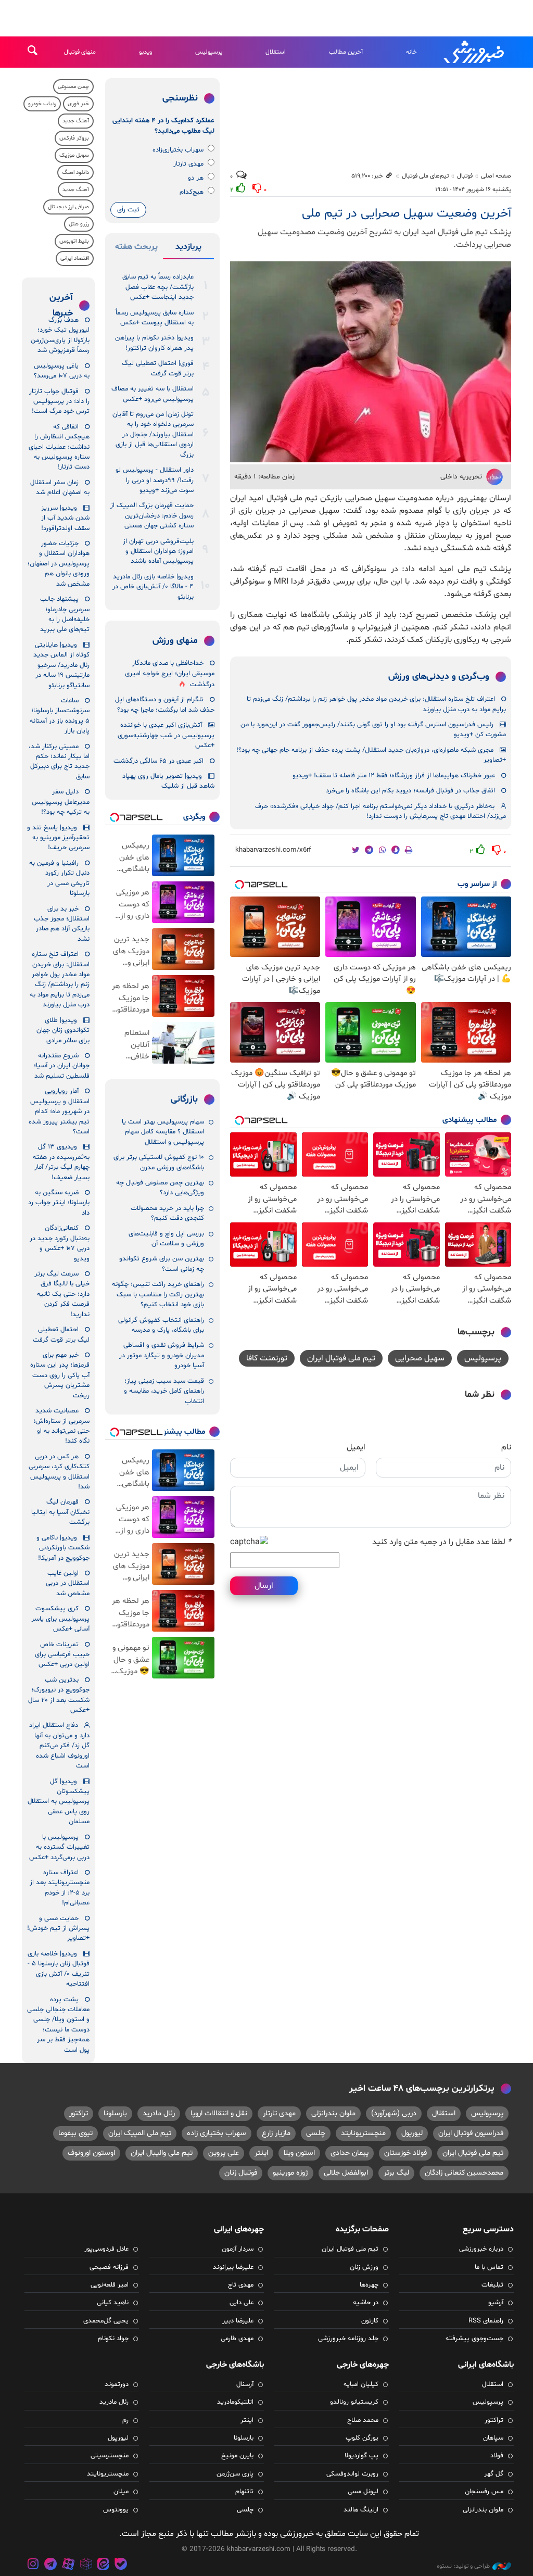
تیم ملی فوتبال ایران (341, 1358)
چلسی (316, 2133)
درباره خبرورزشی (481, 2249)
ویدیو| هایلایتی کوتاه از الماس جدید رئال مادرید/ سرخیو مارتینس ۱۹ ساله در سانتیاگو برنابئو (61, 665)
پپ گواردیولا (361, 2456)
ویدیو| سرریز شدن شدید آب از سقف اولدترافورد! (65, 518)
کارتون (370, 2321)
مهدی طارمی (237, 2339)
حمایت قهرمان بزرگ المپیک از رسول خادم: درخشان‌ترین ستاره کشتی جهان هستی (152, 516)
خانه (411, 52)
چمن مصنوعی (73, 87)
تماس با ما (489, 2267)
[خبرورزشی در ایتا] (103, 2565)
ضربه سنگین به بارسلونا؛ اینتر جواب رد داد (59, 1203)
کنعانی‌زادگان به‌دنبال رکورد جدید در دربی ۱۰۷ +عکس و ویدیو (60, 1243)
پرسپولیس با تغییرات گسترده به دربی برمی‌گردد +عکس (59, 1847)
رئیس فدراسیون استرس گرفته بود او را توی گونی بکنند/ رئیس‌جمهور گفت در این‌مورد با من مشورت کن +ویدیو (373, 730)
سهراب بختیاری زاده (217, 2133)
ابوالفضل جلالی (346, 2173)
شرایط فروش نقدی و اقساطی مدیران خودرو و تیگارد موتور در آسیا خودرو (162, 1355)
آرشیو (496, 2303)
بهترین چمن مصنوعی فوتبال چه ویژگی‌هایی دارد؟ (160, 1188)
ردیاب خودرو (42, 104)
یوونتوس (116, 2510)
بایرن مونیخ (237, 2456)
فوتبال (465, 176)
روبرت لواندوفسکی (352, 2474)
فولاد (497, 2456)
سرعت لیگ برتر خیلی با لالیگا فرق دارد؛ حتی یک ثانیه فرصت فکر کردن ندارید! (62, 1294)
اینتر (261, 2153)
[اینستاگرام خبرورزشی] (33, 2565)
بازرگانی (184, 1100)
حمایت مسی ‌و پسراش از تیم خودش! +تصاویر (58, 1929)
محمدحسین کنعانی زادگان (464, 2173)
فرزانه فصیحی (109, 2267)
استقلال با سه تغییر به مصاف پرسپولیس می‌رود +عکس (153, 394)
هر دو (196, 178)
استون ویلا (299, 2153)
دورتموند (117, 2384)
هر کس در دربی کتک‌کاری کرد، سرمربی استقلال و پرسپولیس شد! (59, 1472)
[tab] (188, 249)
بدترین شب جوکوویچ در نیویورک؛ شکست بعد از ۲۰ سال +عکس (59, 1695)
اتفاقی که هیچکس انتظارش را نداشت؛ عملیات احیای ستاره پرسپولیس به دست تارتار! (59, 447)
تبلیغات (492, 2285)
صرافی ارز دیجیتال (68, 207)
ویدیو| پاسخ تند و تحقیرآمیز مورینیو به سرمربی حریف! (58, 838)
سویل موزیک (74, 155)
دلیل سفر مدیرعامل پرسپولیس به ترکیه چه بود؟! (61, 802)
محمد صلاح (363, 2420)
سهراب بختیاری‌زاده (178, 150)
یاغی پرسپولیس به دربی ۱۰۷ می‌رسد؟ (62, 371)
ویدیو (145, 52)
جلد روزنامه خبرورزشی (348, 2339)
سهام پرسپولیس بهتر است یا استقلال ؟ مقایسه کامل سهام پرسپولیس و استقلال (163, 1132)
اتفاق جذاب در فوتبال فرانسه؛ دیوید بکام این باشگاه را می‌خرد (410, 791)
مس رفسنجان (484, 2492)
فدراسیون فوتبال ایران (471, 2133)
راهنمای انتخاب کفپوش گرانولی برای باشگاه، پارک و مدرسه (161, 1325)
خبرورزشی (475, 52)
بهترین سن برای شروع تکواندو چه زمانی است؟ (162, 1264)
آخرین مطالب (346, 52)
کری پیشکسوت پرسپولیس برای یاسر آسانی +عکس (60, 1619)
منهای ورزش (175, 641)
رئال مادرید (159, 2113)
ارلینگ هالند (361, 2510)
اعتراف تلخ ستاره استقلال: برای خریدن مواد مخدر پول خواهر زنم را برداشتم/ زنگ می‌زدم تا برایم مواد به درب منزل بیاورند (376, 704)
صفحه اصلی (496, 176)
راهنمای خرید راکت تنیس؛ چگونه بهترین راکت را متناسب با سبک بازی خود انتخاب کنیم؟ (158, 1295)
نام (506, 1447)
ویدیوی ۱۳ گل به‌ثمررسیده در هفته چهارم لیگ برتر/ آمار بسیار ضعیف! (61, 1162)
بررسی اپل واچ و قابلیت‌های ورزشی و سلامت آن (166, 1239)
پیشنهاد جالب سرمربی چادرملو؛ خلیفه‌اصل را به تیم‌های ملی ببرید (65, 614)
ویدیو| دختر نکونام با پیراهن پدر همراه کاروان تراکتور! (154, 343)
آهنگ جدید (76, 121)
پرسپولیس (209, 52)
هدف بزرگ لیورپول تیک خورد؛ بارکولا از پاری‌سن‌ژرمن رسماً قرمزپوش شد (60, 335)
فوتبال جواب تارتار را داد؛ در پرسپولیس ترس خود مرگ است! (59, 402)
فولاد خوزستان (405, 2153)
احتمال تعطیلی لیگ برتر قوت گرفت (61, 1335)
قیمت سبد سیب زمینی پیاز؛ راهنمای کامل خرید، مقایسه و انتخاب (164, 1391)
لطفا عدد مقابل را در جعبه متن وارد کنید (442, 1542)
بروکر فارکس (74, 138)
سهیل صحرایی (420, 1358)
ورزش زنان (364, 2267)
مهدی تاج (241, 2285)
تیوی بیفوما (75, 2133)
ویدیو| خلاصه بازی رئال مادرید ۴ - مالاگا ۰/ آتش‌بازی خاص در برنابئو (153, 587)
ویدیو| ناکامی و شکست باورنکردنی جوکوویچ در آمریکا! (63, 1548)
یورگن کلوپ (362, 2438)
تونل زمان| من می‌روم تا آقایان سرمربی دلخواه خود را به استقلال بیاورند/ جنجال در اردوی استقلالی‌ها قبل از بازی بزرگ (153, 435)
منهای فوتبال (80, 52)
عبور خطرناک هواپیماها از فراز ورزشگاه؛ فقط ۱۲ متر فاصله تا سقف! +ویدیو (394, 776)
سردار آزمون (238, 2249)
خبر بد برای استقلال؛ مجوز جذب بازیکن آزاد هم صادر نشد (62, 924)
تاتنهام (244, 2492)
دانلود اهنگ (75, 173)
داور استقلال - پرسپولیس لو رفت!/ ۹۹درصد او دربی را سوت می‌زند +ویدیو (155, 480)
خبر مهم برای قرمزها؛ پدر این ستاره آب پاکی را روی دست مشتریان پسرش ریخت (60, 1375)
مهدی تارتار (188, 164)
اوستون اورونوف (91, 2153)
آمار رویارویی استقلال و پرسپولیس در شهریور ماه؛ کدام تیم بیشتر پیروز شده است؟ (59, 1112)
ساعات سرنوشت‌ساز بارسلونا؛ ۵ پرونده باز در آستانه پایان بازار (60, 716)
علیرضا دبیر (238, 2321)
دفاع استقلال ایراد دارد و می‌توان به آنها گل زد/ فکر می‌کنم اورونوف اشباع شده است (59, 1746)
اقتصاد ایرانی (75, 258)
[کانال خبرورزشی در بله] (121, 2565)
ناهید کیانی (113, 2303)
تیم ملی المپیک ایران (140, 2133)
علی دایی (242, 2303)
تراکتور (79, 2113)
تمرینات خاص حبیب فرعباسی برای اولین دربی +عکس (62, 1655)
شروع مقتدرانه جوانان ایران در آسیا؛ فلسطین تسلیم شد (62, 1066)
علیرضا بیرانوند (233, 2267)
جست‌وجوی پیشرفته (474, 2339)
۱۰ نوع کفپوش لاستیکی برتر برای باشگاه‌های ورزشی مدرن (159, 1162)
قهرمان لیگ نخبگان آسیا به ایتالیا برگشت (60, 1512)
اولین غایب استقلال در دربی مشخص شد (68, 1583)
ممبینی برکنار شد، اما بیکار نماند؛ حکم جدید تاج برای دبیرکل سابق (59, 762)
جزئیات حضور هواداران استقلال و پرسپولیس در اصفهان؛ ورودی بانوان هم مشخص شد (59, 564)
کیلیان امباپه (361, 2384)
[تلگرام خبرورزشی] (51, 2565)
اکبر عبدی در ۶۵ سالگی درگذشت (158, 761)
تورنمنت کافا (267, 1358)
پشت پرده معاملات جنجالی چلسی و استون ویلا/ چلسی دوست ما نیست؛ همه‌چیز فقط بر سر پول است (58, 2025)
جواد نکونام (113, 2339)
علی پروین (224, 2153)
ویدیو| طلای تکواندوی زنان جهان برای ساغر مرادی (63, 1031)
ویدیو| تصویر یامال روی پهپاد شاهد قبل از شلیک (168, 781)
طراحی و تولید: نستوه (463, 2566)
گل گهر (494, 2474)
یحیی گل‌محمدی (106, 2321)
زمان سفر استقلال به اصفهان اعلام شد (60, 488)
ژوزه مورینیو (290, 2173)
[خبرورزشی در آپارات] (68, 2565)
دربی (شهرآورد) (394, 2113)
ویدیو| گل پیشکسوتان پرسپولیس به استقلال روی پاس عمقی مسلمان (59, 1802)
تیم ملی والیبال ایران (162, 2153)
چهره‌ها (369, 2285)
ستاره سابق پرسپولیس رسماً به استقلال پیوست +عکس (155, 318)
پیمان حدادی (350, 2153)
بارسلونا (115, 2113)
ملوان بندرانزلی (333, 2113)
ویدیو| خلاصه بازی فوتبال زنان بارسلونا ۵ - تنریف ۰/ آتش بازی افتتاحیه (59, 1969)
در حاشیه (366, 2303)
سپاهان (493, 2438)
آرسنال (245, 2384)
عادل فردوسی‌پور (106, 2249)
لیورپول (412, 2133)
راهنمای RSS (486, 2321)
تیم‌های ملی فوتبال (425, 176)
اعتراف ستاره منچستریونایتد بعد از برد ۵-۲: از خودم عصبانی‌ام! (60, 1888)
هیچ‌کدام (192, 192)
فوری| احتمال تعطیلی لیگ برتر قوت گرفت (158, 368)
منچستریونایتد (363, 2133)
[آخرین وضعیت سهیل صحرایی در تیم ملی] (371, 362)
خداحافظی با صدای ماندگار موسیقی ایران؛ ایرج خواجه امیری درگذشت (170, 674)
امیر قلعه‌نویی (110, 2285)
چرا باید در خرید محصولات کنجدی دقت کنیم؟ (167, 1213)
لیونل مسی (363, 2492)
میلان (121, 2492)
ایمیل (356, 1447)
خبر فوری (78, 104)
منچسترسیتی (110, 2456)
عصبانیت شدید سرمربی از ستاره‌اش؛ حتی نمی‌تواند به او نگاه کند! (61, 1426)
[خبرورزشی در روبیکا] (86, 2565)
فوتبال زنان (241, 2173)
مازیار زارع (276, 2133)
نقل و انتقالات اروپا (219, 2113)
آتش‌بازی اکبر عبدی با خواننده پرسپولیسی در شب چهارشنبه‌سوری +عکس (166, 735)
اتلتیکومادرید (235, 2402)
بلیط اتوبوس (74, 241)
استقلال (276, 52)
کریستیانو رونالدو (354, 2402)
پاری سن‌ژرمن (235, 2474)
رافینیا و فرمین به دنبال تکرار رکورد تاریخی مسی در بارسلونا (59, 878)
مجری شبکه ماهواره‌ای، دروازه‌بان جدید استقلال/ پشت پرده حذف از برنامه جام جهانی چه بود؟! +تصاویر (371, 755)
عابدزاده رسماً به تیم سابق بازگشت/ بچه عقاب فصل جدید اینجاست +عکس (158, 287)
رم (125, 2420)
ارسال (264, 1586)
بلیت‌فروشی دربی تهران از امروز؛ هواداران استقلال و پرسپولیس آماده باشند (158, 552)
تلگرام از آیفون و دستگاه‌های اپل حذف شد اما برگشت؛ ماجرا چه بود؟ (165, 705)
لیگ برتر (396, 2173)
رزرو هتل (79, 224)
